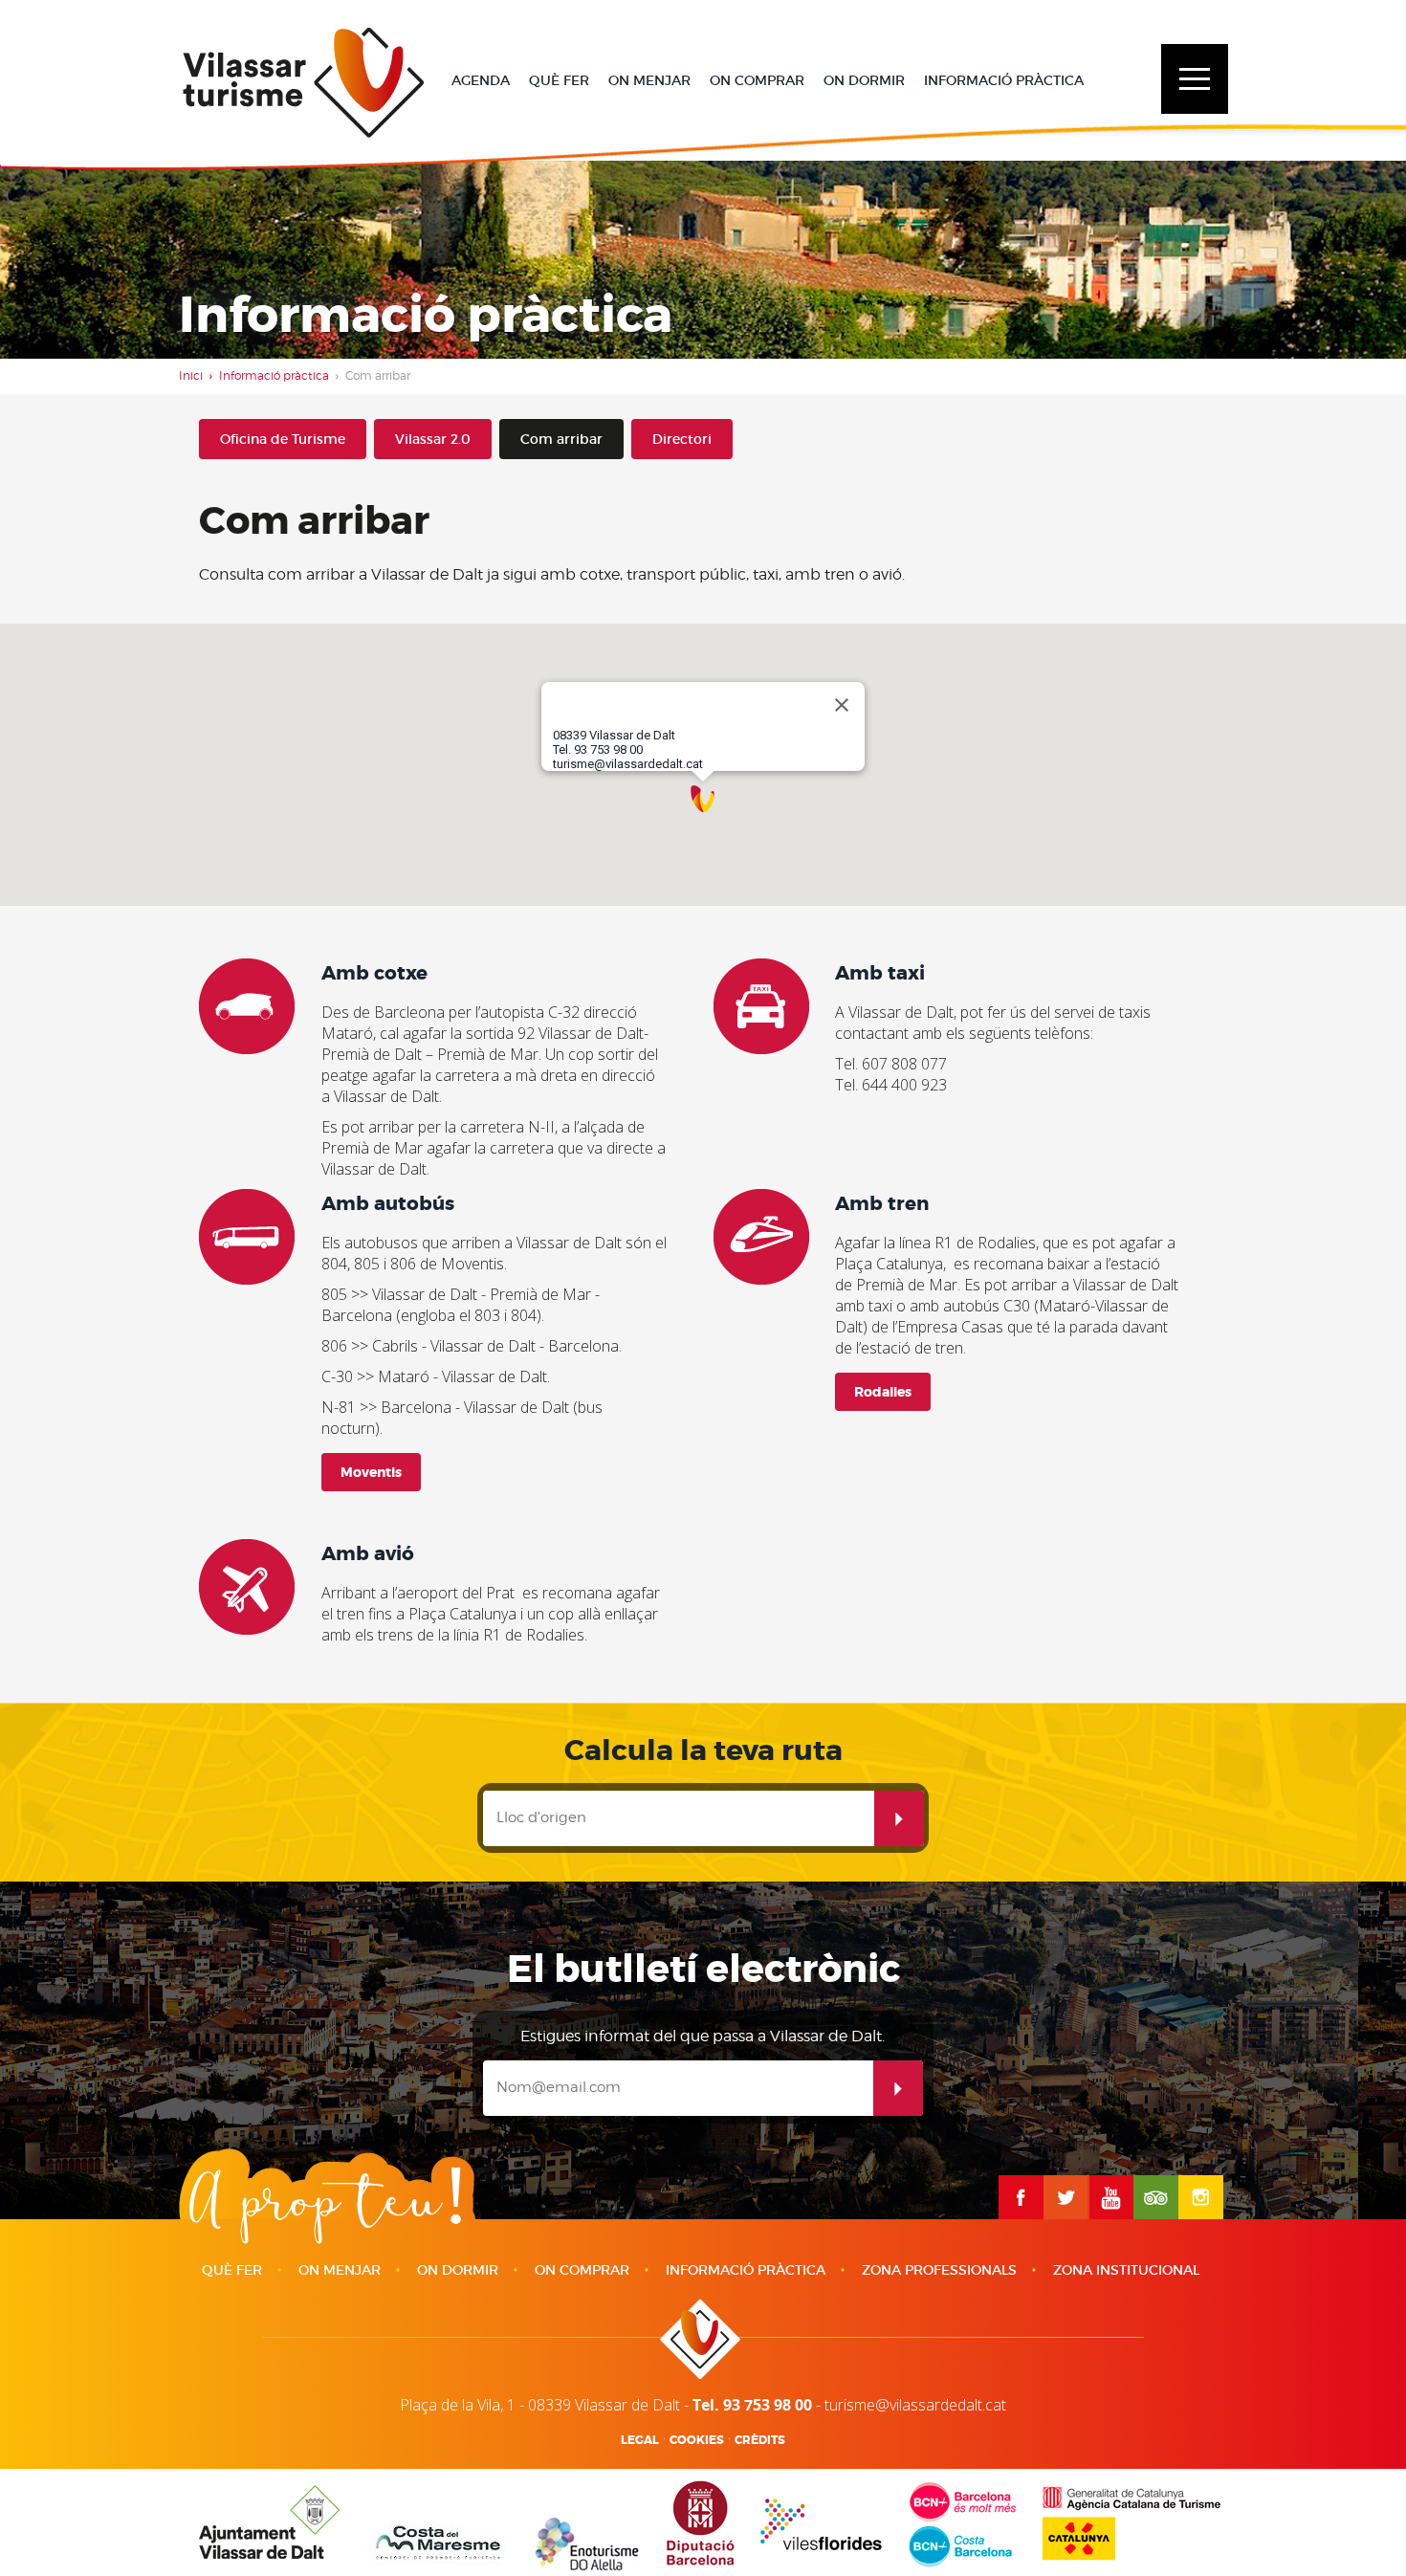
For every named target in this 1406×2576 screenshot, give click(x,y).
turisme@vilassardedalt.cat (915, 2405)
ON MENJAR (649, 80)
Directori (682, 439)
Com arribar (561, 439)
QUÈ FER (559, 80)
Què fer (232, 2270)
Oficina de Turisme (283, 439)
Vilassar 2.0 (433, 439)
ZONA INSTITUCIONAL (1126, 2270)
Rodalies (883, 1392)
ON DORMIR (864, 80)
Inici (191, 375)
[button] (703, 798)
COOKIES (697, 2440)
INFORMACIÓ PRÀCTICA (1004, 80)
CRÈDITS (760, 2440)
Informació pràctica (274, 375)
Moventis (371, 1472)
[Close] (842, 705)
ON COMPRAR (757, 80)
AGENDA (481, 80)
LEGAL (640, 2440)
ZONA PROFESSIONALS (939, 2270)
